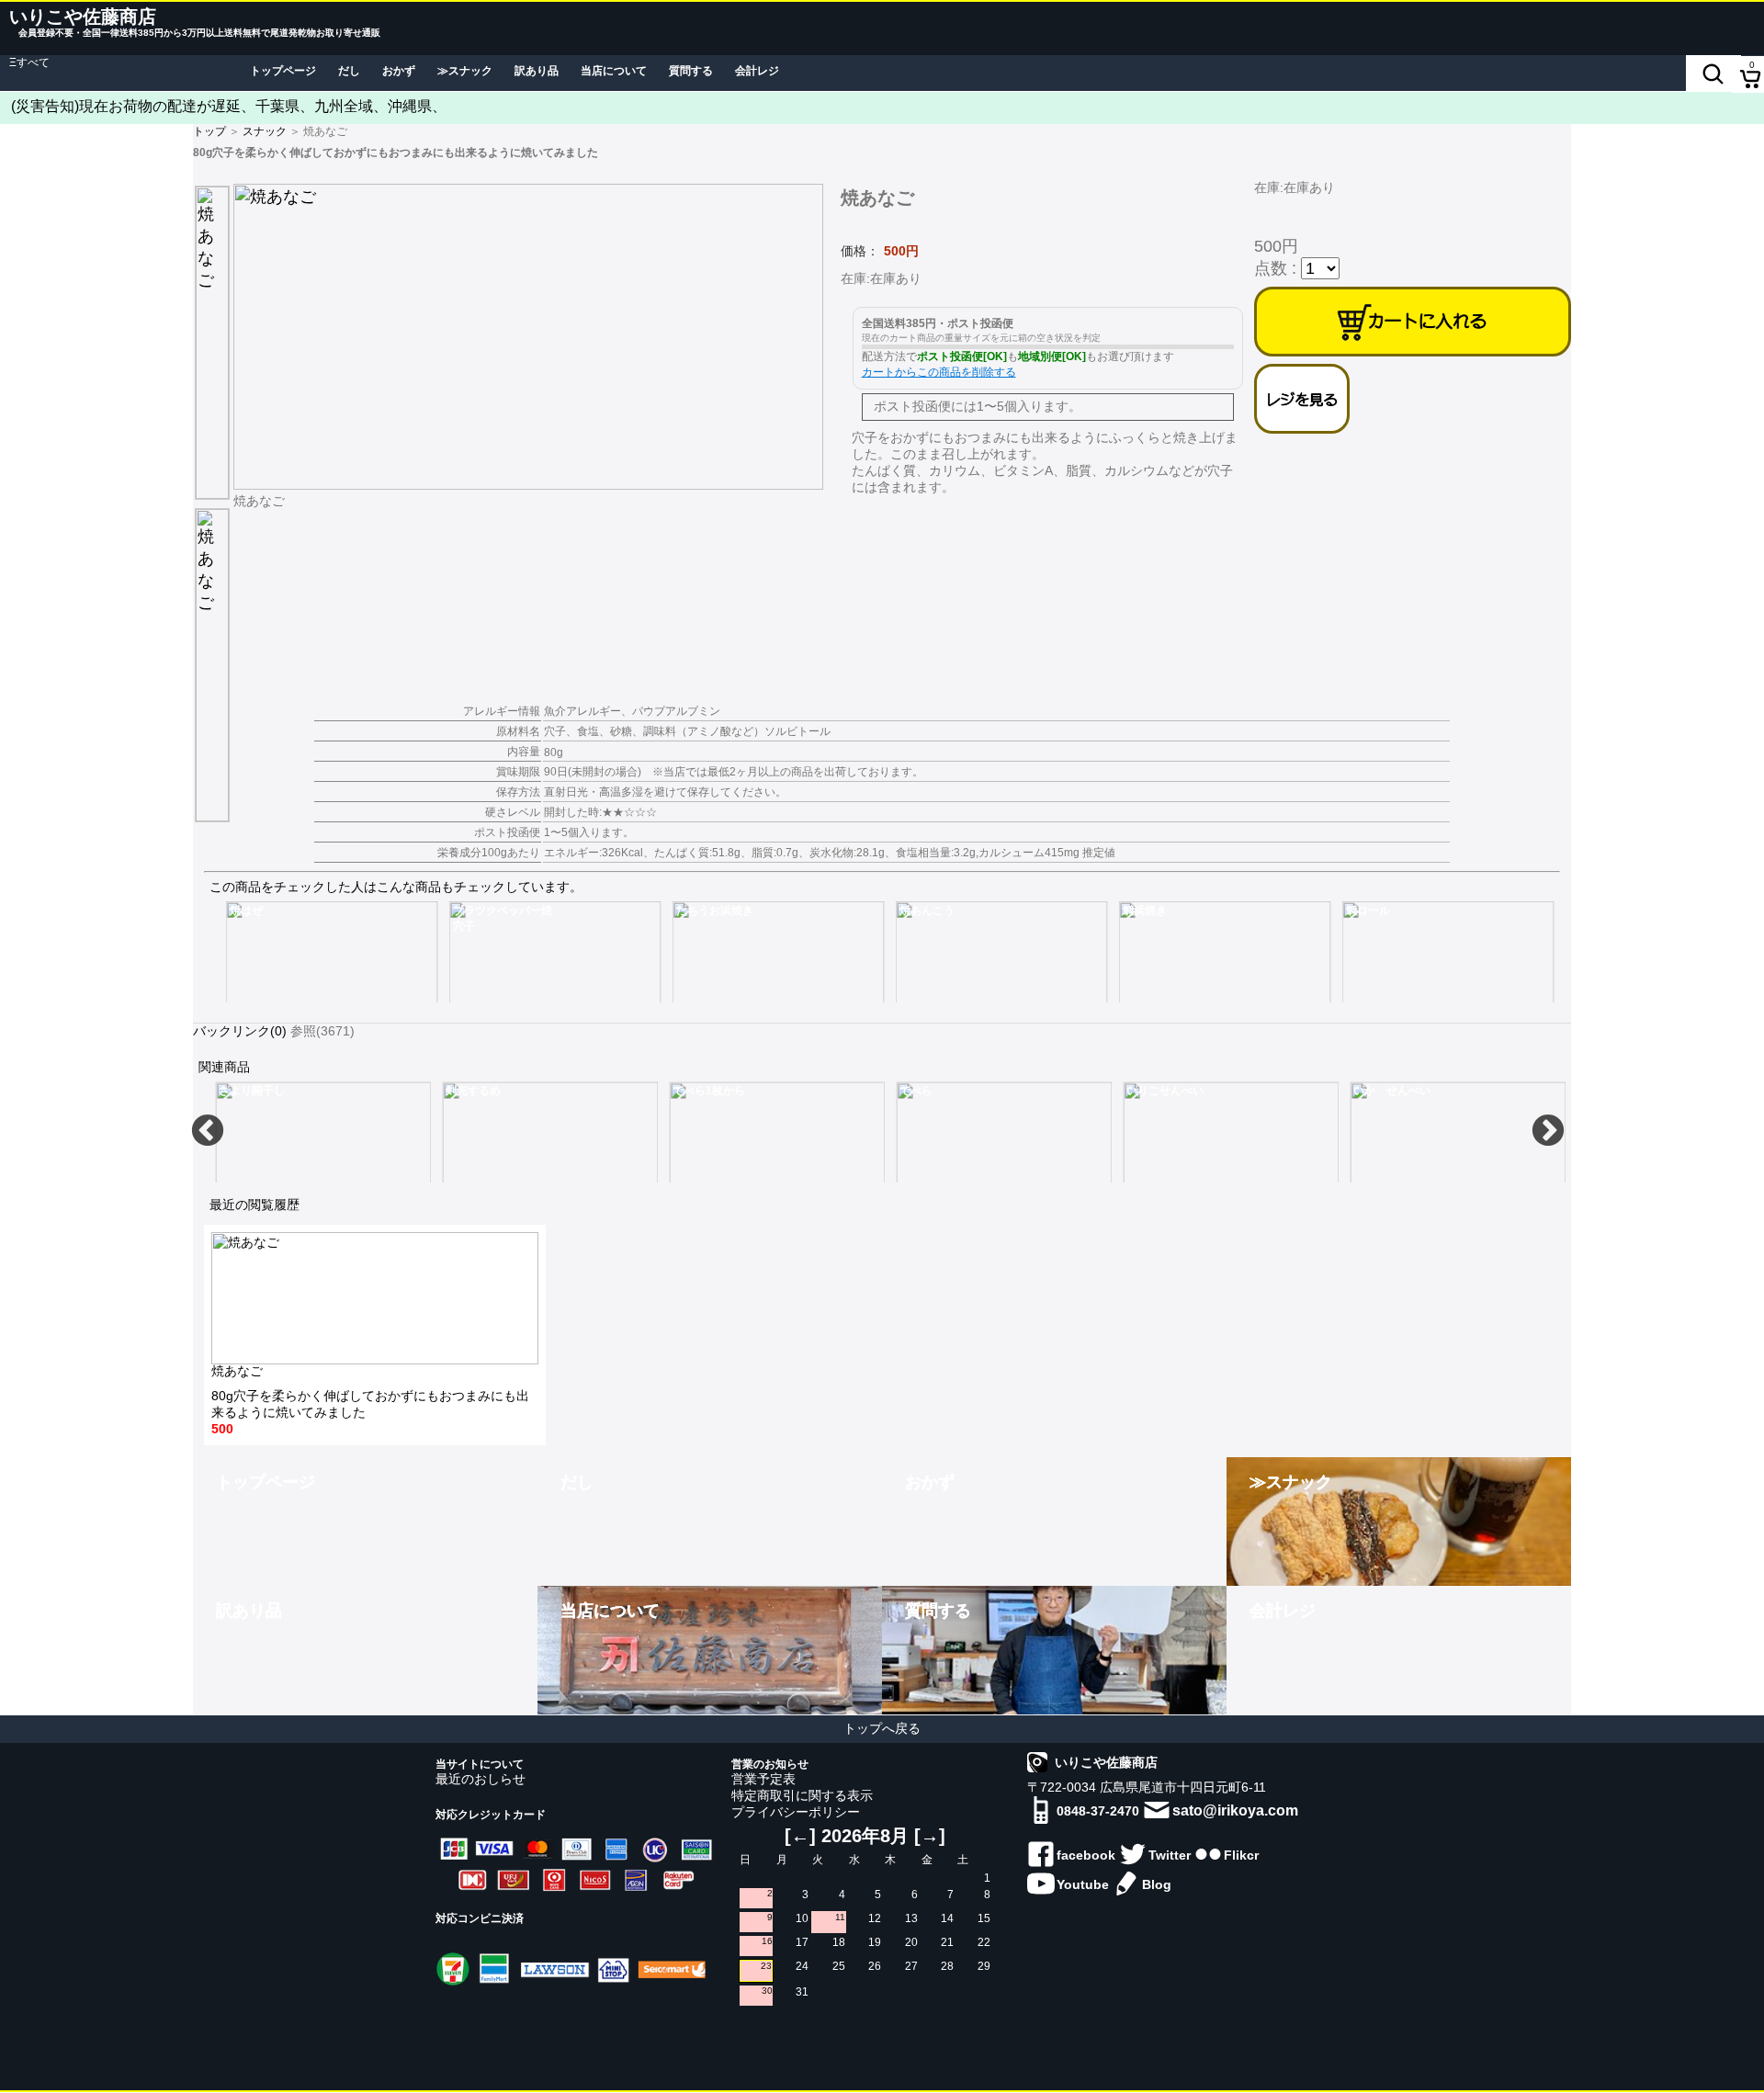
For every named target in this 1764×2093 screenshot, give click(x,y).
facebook (1086, 1855)
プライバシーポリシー (796, 1812)
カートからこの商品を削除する (939, 372)
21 (947, 1942)
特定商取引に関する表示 (802, 1795)
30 (767, 1991)
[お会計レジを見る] (1302, 399)
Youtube (1083, 1884)
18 (839, 1942)
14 (947, 1918)
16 (767, 1941)
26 (875, 1966)
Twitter (1170, 1855)
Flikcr (1241, 1855)
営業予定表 (763, 1779)
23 (766, 1966)
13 (911, 1918)
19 (875, 1942)
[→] (930, 1836)
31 (802, 1992)
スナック (265, 131)
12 (875, 1918)
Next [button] (1548, 1132)
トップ (209, 131)
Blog (1157, 1884)
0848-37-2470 (1098, 1811)
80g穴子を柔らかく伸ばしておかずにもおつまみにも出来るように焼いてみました (370, 1400)
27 (911, 1966)
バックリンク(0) (240, 1031)
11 (840, 1917)
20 (911, 1942)
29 (984, 1966)
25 (839, 1966)
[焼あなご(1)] (534, 337)
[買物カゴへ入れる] (1413, 322)
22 (984, 1942)
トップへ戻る (882, 1728)
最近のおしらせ (481, 1779)
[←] (800, 1836)
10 (802, 1918)
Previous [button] (208, 1132)
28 (947, 1966)
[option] (332, 952)
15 (984, 1918)
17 (802, 1942)
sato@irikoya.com (1235, 1810)
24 (802, 1966)
